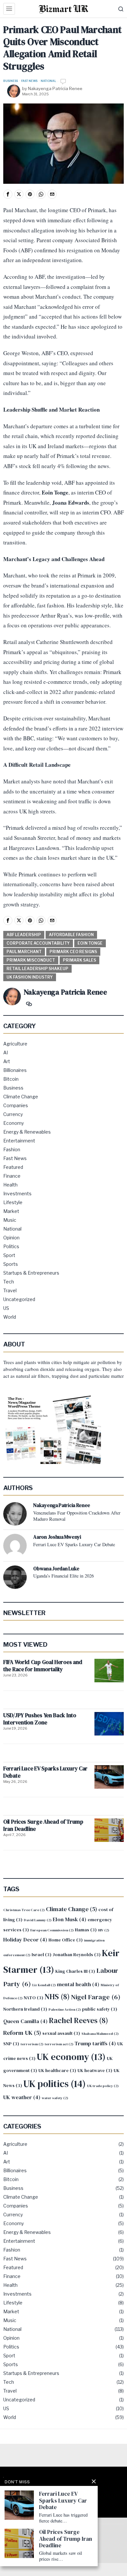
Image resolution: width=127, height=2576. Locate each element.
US (6, 1308)
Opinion (11, 1238)
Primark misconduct (31, 960)
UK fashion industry (30, 977)
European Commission (52, 1930)
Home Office (66, 1940)
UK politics (55, 2084)
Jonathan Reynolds (77, 1955)
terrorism (32, 2044)
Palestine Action (65, 2010)
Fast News (29, 81)
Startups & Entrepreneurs (31, 1273)
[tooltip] (8, 194)
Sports (11, 1264)
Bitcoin (11, 1079)
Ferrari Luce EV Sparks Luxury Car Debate (74, 1545)
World (10, 1317)
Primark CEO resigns (73, 952)
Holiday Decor (25, 1940)
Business (11, 81)
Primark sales (79, 960)
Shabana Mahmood (100, 2034)
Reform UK (22, 2033)
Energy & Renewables (27, 1132)
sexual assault (61, 2033)
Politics (11, 1246)
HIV (104, 1930)
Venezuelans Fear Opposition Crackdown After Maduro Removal (77, 1516)
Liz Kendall (44, 1985)
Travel (10, 1290)
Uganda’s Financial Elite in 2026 (63, 1576)
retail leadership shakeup (37, 969)
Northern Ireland (25, 2009)
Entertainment (19, 1141)
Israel (42, 1955)
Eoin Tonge (90, 943)
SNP (11, 2044)
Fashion (12, 1149)
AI (6, 1052)
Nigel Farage (96, 1997)
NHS (57, 1997)
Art (7, 1061)
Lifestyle (13, 1202)
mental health (78, 1984)
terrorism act (59, 2044)
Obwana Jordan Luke (56, 1569)
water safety (55, 2098)
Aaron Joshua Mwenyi (57, 1537)
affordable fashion (71, 935)
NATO (34, 1998)
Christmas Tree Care (24, 1910)
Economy (14, 1123)
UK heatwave (95, 2071)
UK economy (71, 2057)
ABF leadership (24, 935)
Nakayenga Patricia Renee (55, 88)
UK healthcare (57, 2071)
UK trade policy (103, 2086)
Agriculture (15, 1044)
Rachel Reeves (78, 2020)
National (48, 81)
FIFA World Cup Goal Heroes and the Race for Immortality (43, 1666)
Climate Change (21, 1097)
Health (10, 1185)
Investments (17, 1194)
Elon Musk (70, 1919)
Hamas (86, 1930)
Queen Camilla (25, 2021)
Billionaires (15, 1070)
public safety (100, 2009)
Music (10, 1220)
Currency (13, 1114)
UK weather (22, 2097)
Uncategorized (19, 1299)
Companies (16, 1105)
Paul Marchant (24, 952)
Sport (9, 1255)
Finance (12, 1176)
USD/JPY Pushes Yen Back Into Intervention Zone (40, 1719)
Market (11, 1211)
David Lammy (38, 1920)
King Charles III (75, 1971)
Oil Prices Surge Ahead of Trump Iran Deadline (43, 1825)
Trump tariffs (95, 2043)
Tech (9, 1282)
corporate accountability (38, 943)
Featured (13, 1167)
